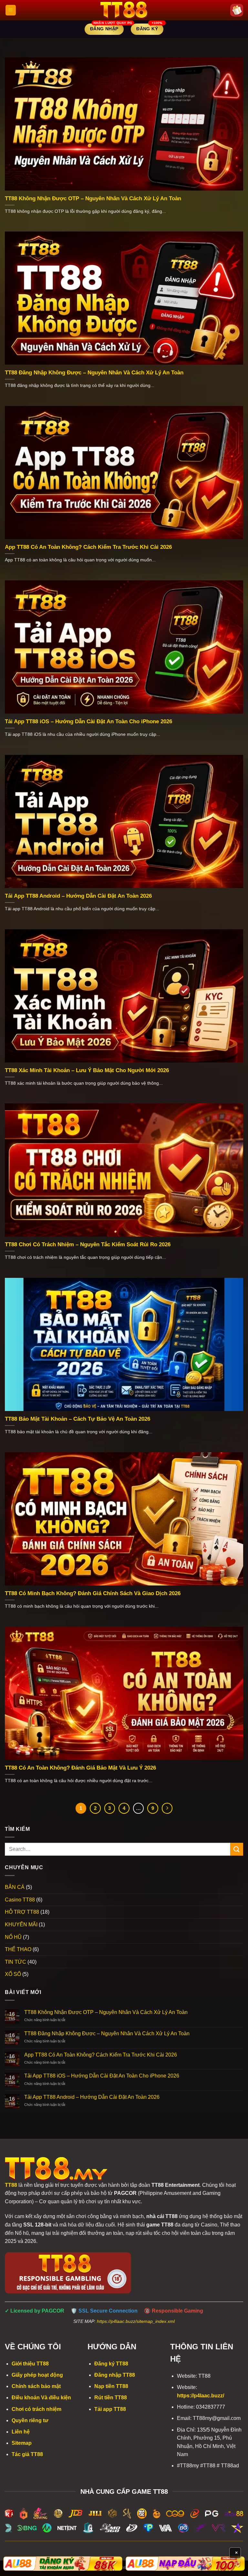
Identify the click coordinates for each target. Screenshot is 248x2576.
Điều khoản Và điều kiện (41, 2398)
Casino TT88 (20, 1900)
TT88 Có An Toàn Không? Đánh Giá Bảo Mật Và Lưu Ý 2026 (80, 1768)
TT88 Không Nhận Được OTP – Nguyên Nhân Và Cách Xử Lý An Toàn (93, 198)
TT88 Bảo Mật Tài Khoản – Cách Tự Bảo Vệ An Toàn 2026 (77, 1419)
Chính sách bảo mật (36, 2386)
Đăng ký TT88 (111, 2364)
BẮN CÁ (15, 1887)
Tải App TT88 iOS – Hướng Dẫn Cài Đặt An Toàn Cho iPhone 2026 (88, 721)
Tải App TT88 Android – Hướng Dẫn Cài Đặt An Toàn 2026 (78, 896)
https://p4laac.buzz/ (201, 2396)
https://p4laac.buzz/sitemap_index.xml (136, 2321)
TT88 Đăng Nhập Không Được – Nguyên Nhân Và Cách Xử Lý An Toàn (94, 373)
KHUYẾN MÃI (21, 1925)
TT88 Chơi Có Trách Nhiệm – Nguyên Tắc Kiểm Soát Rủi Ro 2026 (88, 1244)
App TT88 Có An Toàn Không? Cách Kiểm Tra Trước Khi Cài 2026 (88, 547)
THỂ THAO (18, 1949)
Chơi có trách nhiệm (36, 2409)
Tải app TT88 (110, 2409)
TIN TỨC (15, 1962)
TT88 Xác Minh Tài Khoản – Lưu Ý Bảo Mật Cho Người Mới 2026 (87, 1070)
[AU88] (63, 2564)
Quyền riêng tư (30, 2420)
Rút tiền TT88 (111, 2398)
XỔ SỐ (13, 1974)
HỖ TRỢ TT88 (22, 1912)
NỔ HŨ (13, 1937)
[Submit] (237, 1849)
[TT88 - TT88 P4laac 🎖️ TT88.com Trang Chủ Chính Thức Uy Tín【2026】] (124, 10)
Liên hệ (21, 2432)
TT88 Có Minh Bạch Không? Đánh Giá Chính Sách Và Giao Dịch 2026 (93, 1593)
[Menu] (11, 10)
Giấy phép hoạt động (37, 2375)
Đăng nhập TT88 (115, 2375)
